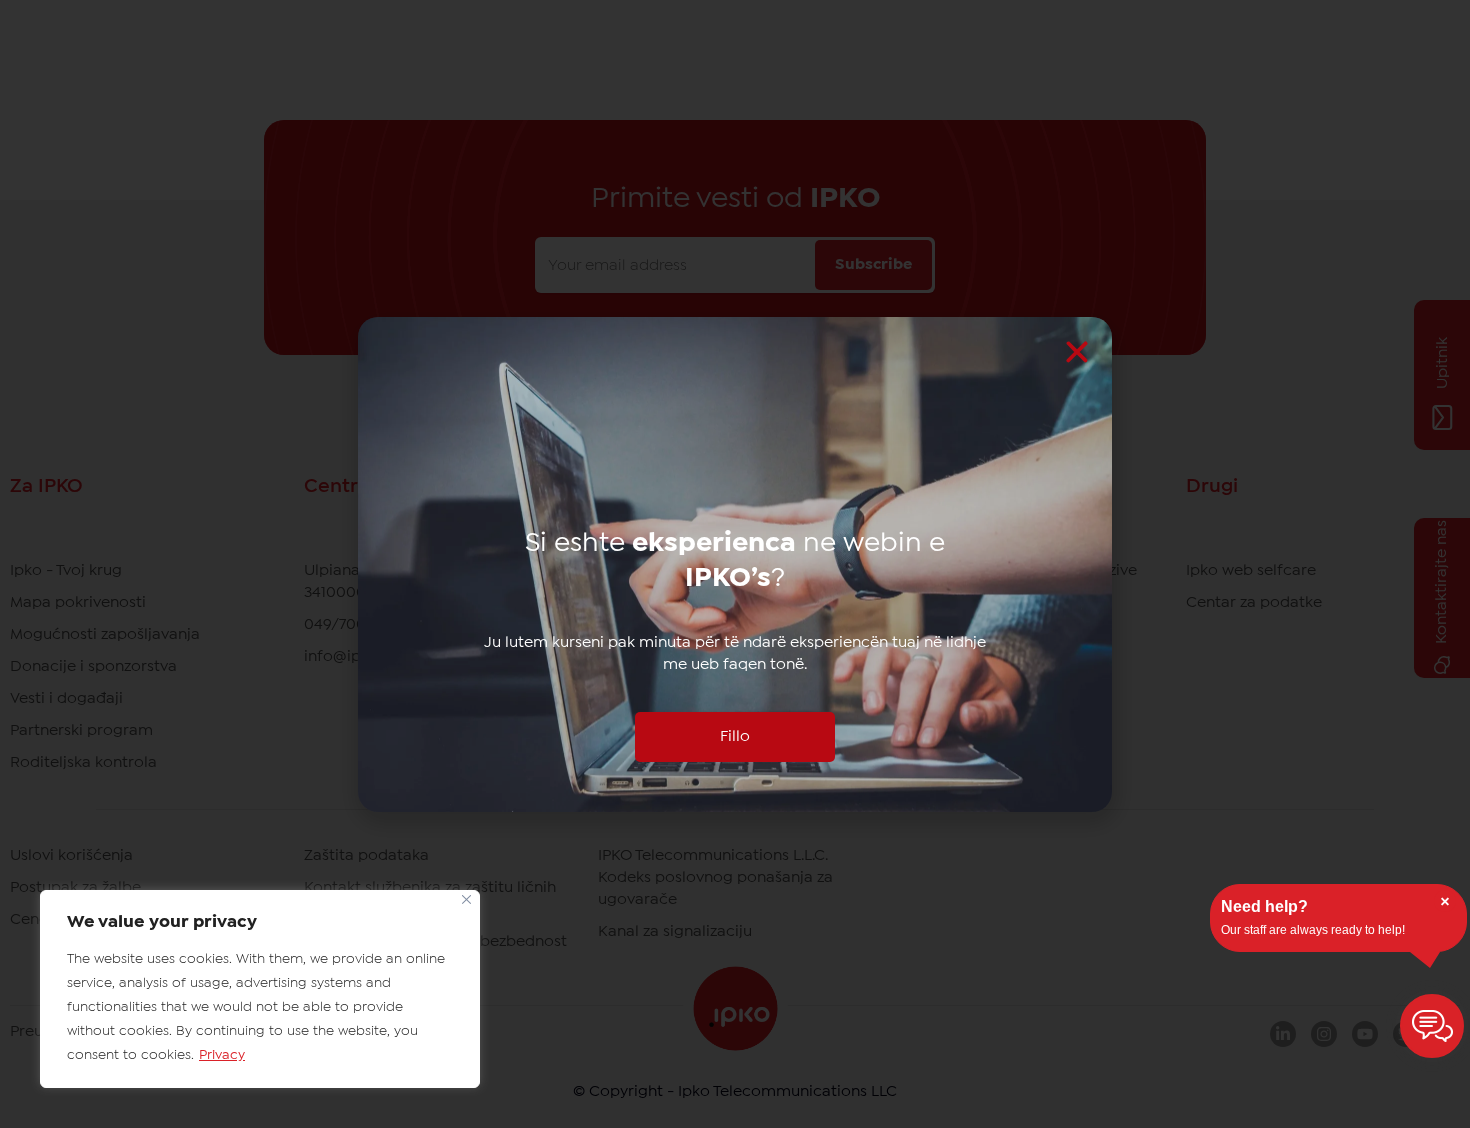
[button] (1077, 352)
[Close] (466, 899)
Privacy (222, 1055)
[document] (735, 564)
